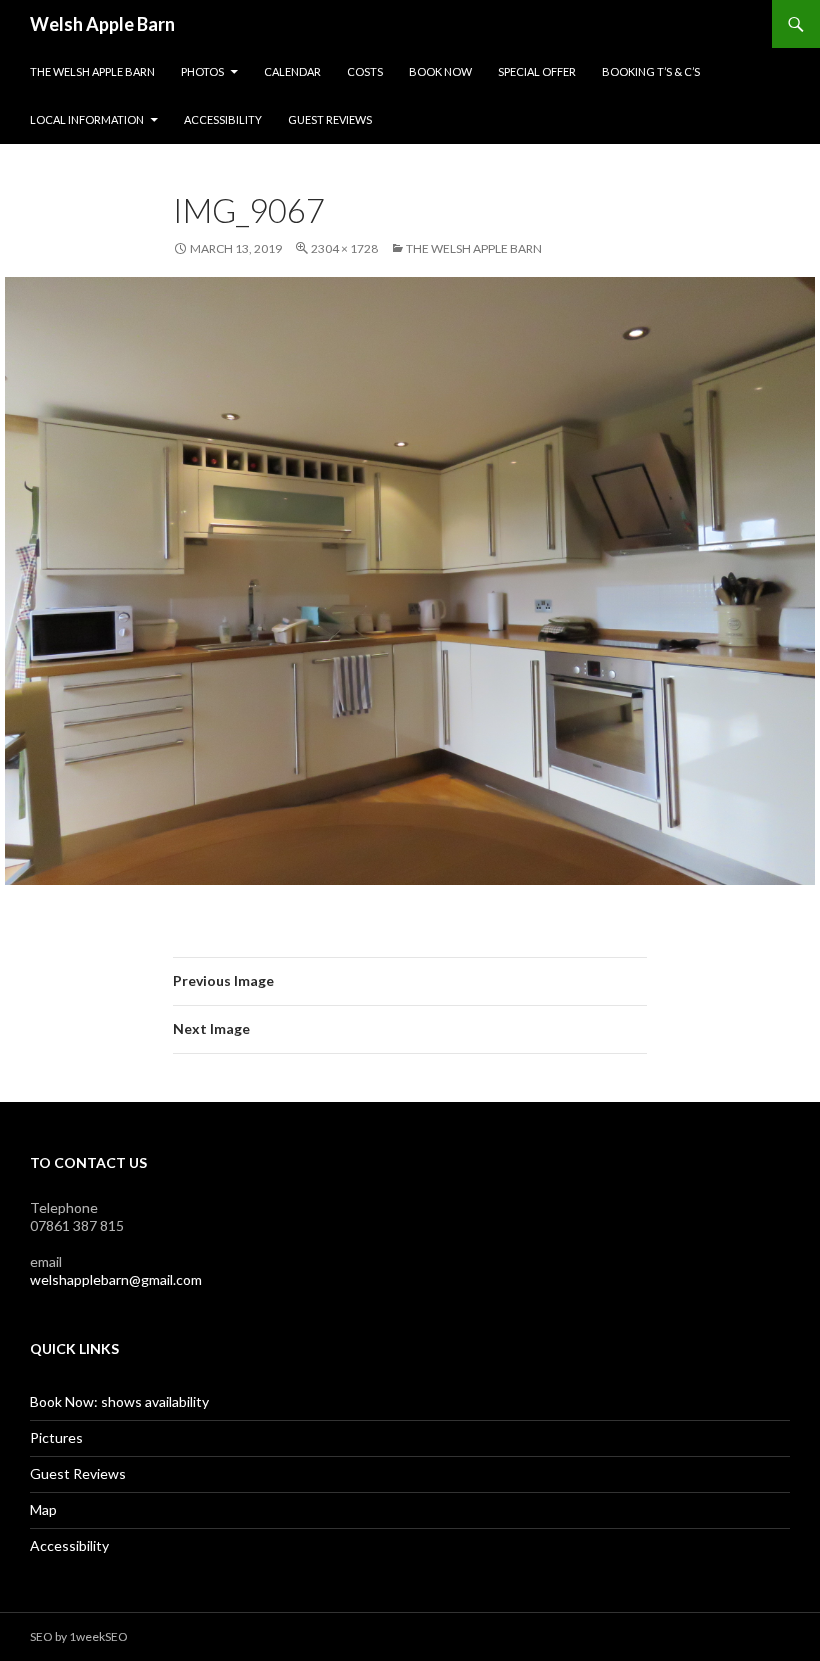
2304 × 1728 (344, 248)
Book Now (440, 71)
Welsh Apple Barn (102, 24)
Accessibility (223, 119)
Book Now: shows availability (119, 1401)
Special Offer (537, 71)
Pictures (56, 1437)
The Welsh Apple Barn (92, 71)
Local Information (87, 119)
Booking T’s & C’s (651, 71)
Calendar (292, 71)
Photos (202, 71)
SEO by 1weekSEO (79, 1636)
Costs (365, 71)
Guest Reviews (330, 119)
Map (43, 1509)
